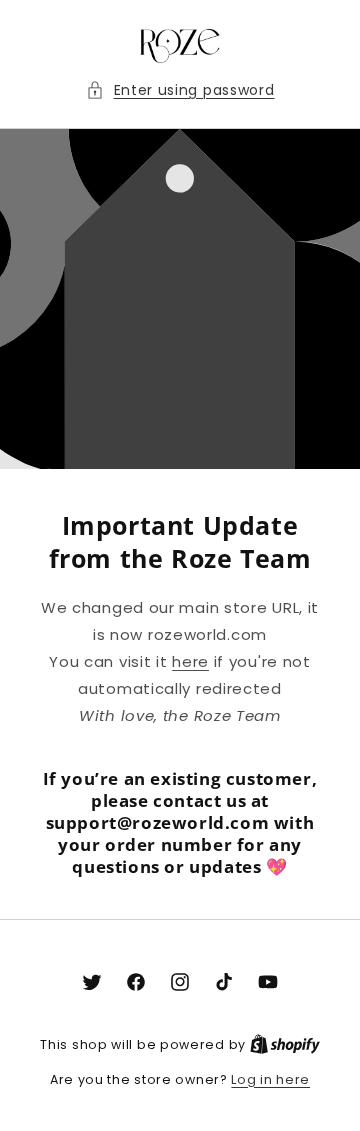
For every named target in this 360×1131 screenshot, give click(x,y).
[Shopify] (285, 1044)
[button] (180, 90)
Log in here (270, 1079)
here (190, 661)
